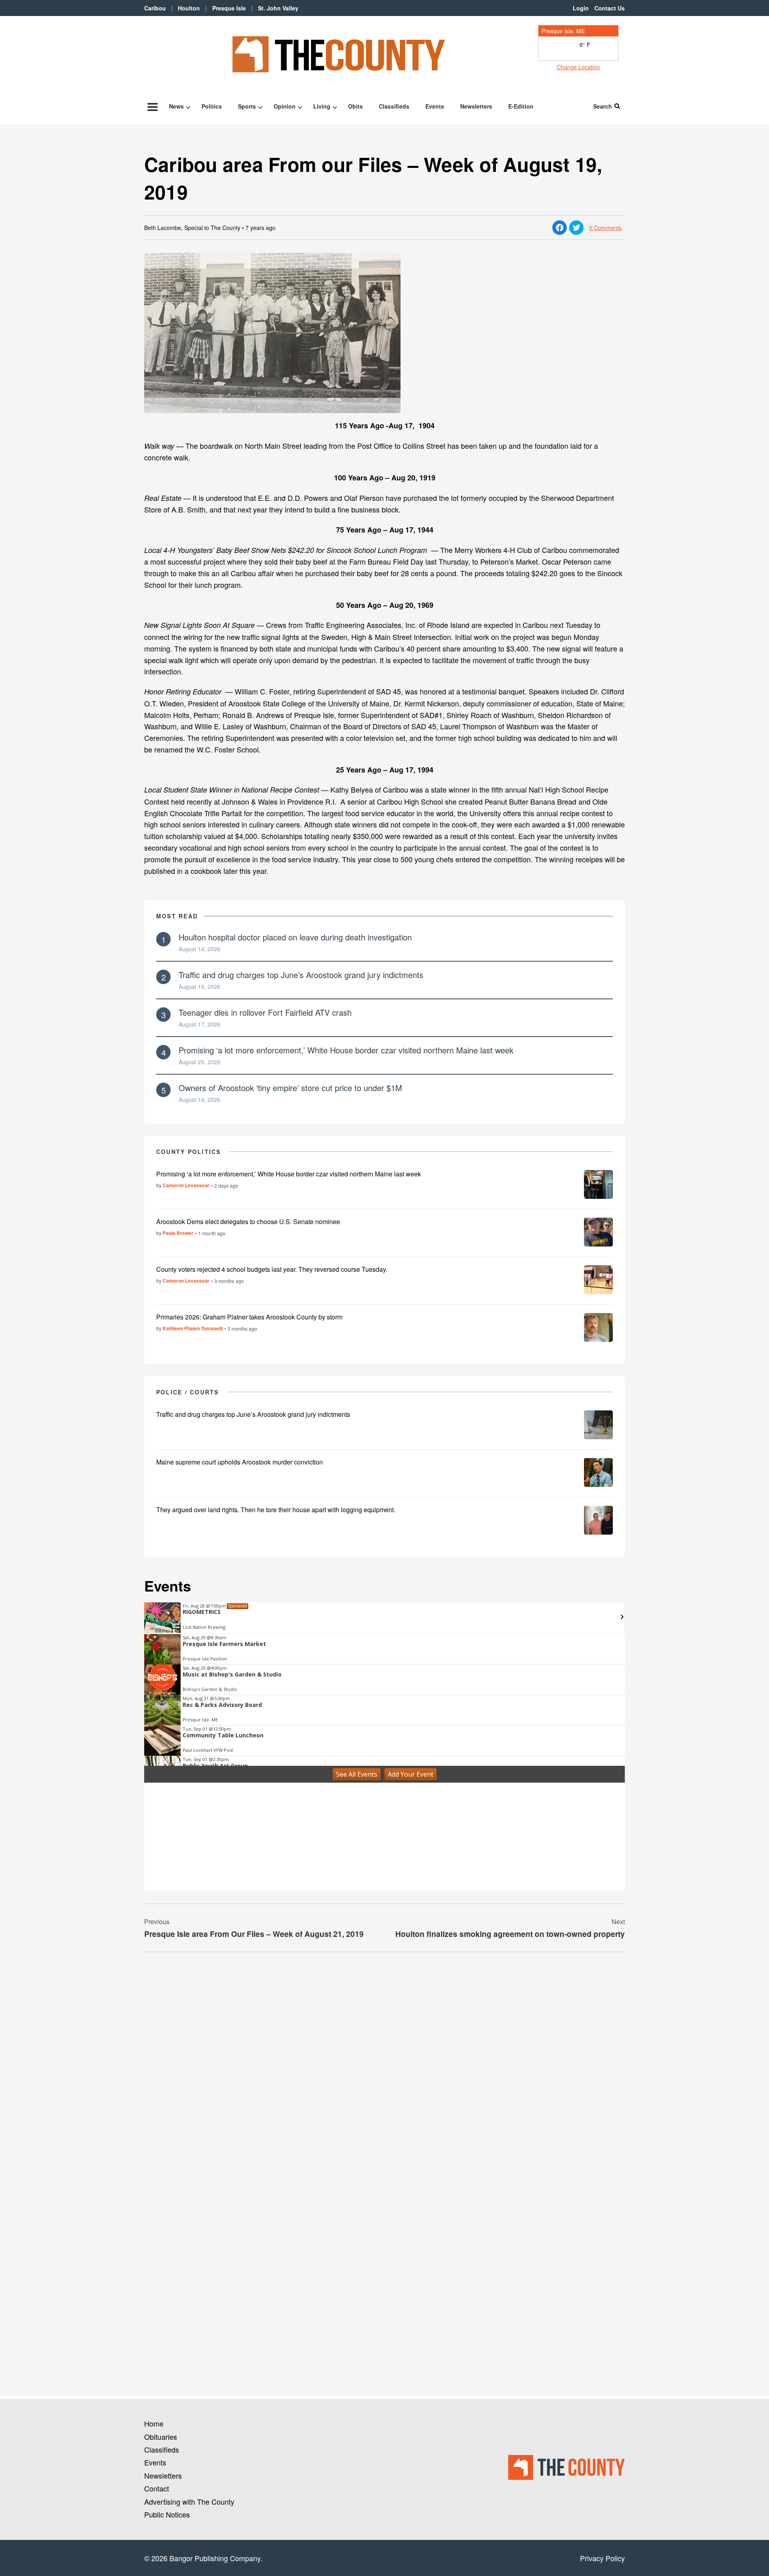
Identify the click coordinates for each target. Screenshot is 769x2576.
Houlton (189, 8)
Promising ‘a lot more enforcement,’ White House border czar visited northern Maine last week (346, 1050)
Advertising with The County (189, 2501)
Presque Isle (229, 8)
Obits (355, 106)
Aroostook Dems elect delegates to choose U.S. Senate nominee (248, 1221)
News (176, 106)
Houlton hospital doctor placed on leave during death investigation (295, 937)
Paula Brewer (178, 1233)
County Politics (189, 1152)
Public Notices (167, 2514)
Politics (212, 106)
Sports (247, 106)
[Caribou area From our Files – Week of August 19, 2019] (384, 333)
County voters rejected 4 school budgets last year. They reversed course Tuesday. (272, 1269)
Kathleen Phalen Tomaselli (193, 1328)
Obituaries (161, 2437)
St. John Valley (278, 8)
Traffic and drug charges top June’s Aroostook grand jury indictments (301, 975)
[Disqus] (384, 2068)
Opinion (285, 106)
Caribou (155, 8)
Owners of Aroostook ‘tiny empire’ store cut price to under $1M (290, 1088)
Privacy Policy (602, 2558)
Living (322, 106)
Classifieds (394, 106)
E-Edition (521, 106)
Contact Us (610, 8)
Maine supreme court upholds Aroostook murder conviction (240, 1462)
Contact (157, 2488)
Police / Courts (188, 1392)
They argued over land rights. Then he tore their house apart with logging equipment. (276, 1510)
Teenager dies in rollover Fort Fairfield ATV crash (265, 1012)
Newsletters (476, 106)
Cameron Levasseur (186, 1185)
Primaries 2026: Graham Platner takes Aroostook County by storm (249, 1317)
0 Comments (605, 228)
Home (154, 2423)
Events (435, 106)
